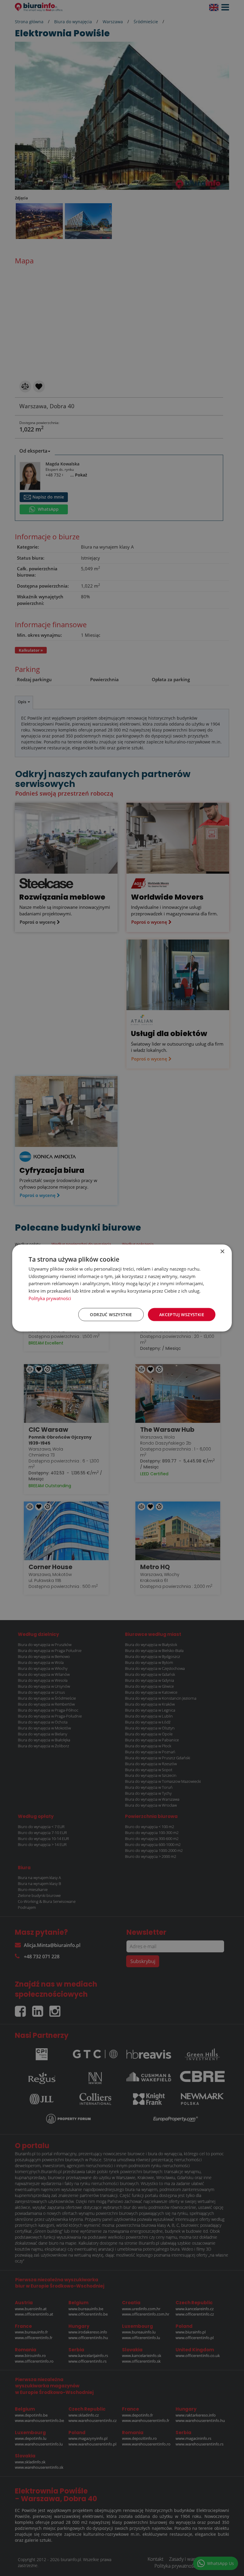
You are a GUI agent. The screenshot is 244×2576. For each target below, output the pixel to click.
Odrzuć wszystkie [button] (111, 1314)
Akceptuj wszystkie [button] (182, 1314)
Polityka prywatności (50, 1298)
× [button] (222, 1251)
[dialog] (122, 1288)
